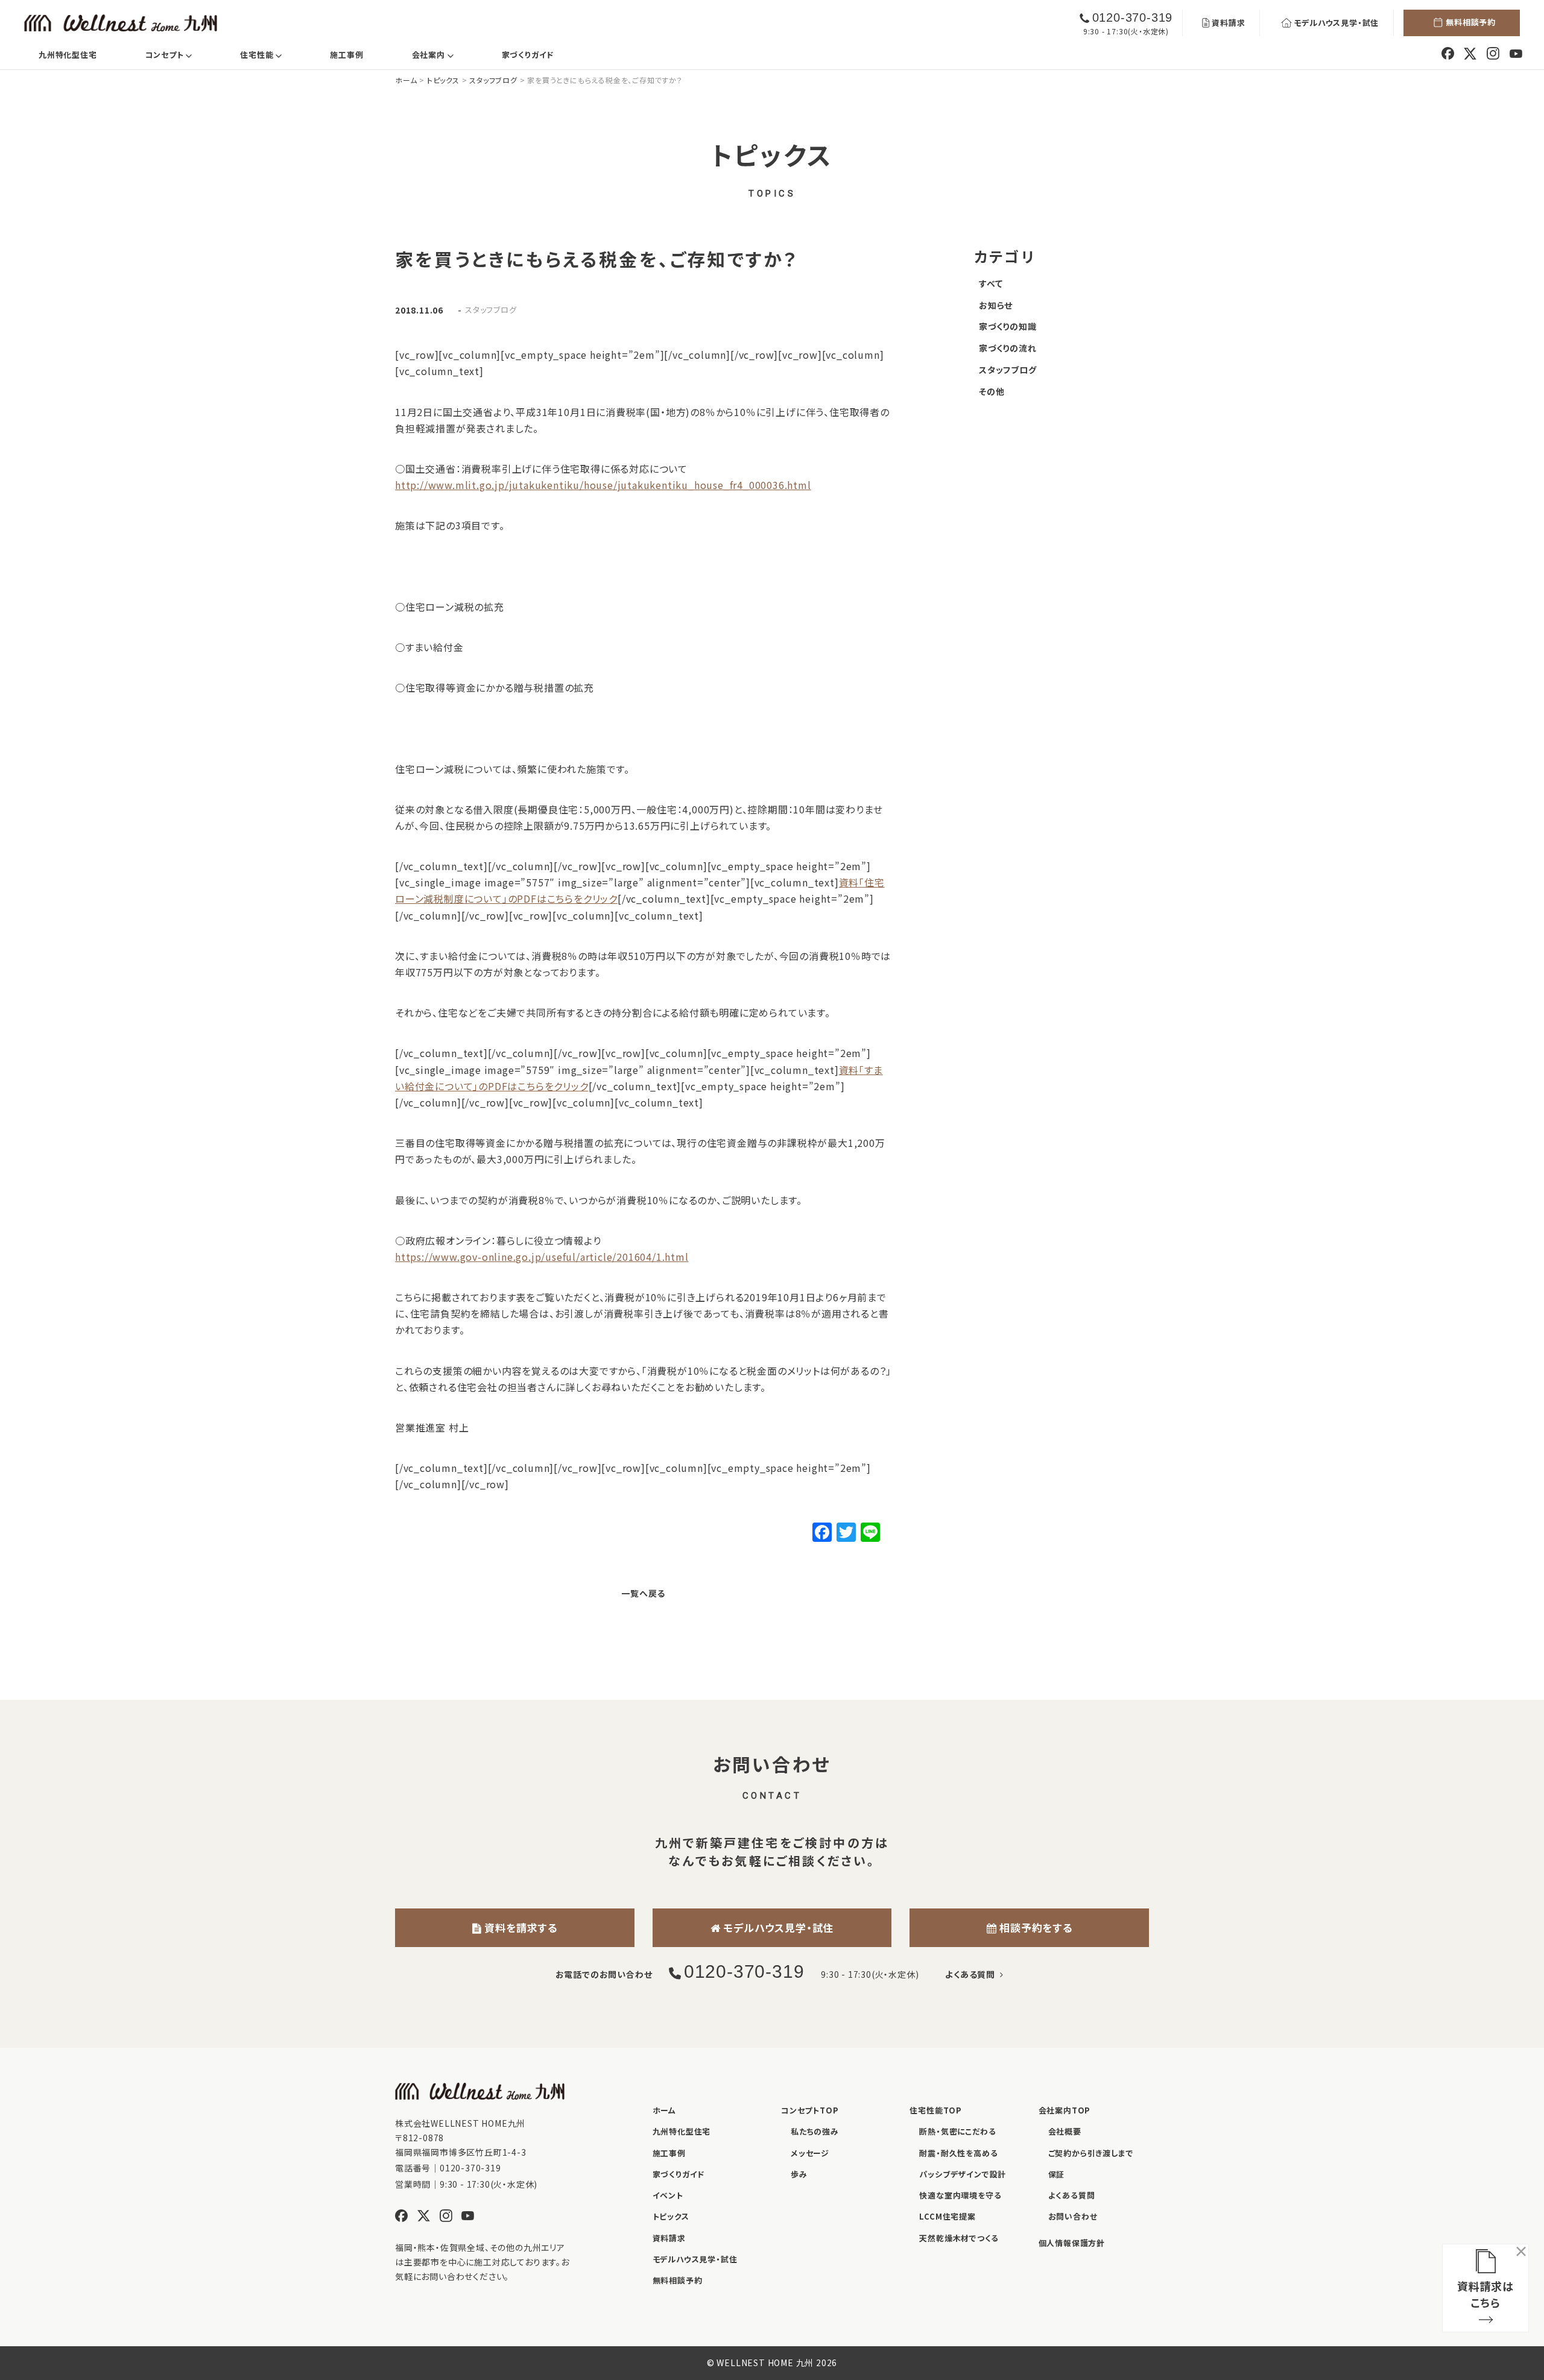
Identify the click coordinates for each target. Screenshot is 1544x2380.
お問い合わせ (1073, 2216)
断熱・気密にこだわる (957, 2131)
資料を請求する (520, 1927)
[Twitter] (846, 1533)
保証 (1057, 2174)
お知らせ (996, 305)
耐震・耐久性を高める (958, 2153)
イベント (668, 2195)
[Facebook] (822, 1533)
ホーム (664, 2110)
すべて (991, 283)
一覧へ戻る (643, 1593)
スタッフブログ (491, 310)
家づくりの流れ (1008, 348)
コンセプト (179, 54)
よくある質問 (972, 1974)
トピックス (671, 2216)
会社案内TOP (1065, 2110)
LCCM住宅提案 (947, 2216)
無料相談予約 (1471, 22)
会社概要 (1065, 2131)
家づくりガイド (528, 55)
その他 (992, 391)
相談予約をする (1034, 1927)
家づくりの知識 (1008, 326)
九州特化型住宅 (68, 55)
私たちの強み (815, 2131)
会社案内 (442, 54)
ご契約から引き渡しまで (1091, 2153)
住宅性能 (271, 54)
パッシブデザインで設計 (963, 2174)
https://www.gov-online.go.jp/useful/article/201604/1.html (542, 1257)
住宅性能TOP (936, 2110)
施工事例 (346, 55)
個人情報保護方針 (1072, 2243)
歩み (799, 2174)
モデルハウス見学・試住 (1336, 23)
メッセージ (810, 2153)
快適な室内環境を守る (960, 2195)
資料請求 (1228, 23)
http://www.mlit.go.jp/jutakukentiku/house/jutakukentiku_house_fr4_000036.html (603, 485)
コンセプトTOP (810, 2110)
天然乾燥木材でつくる (959, 2238)
